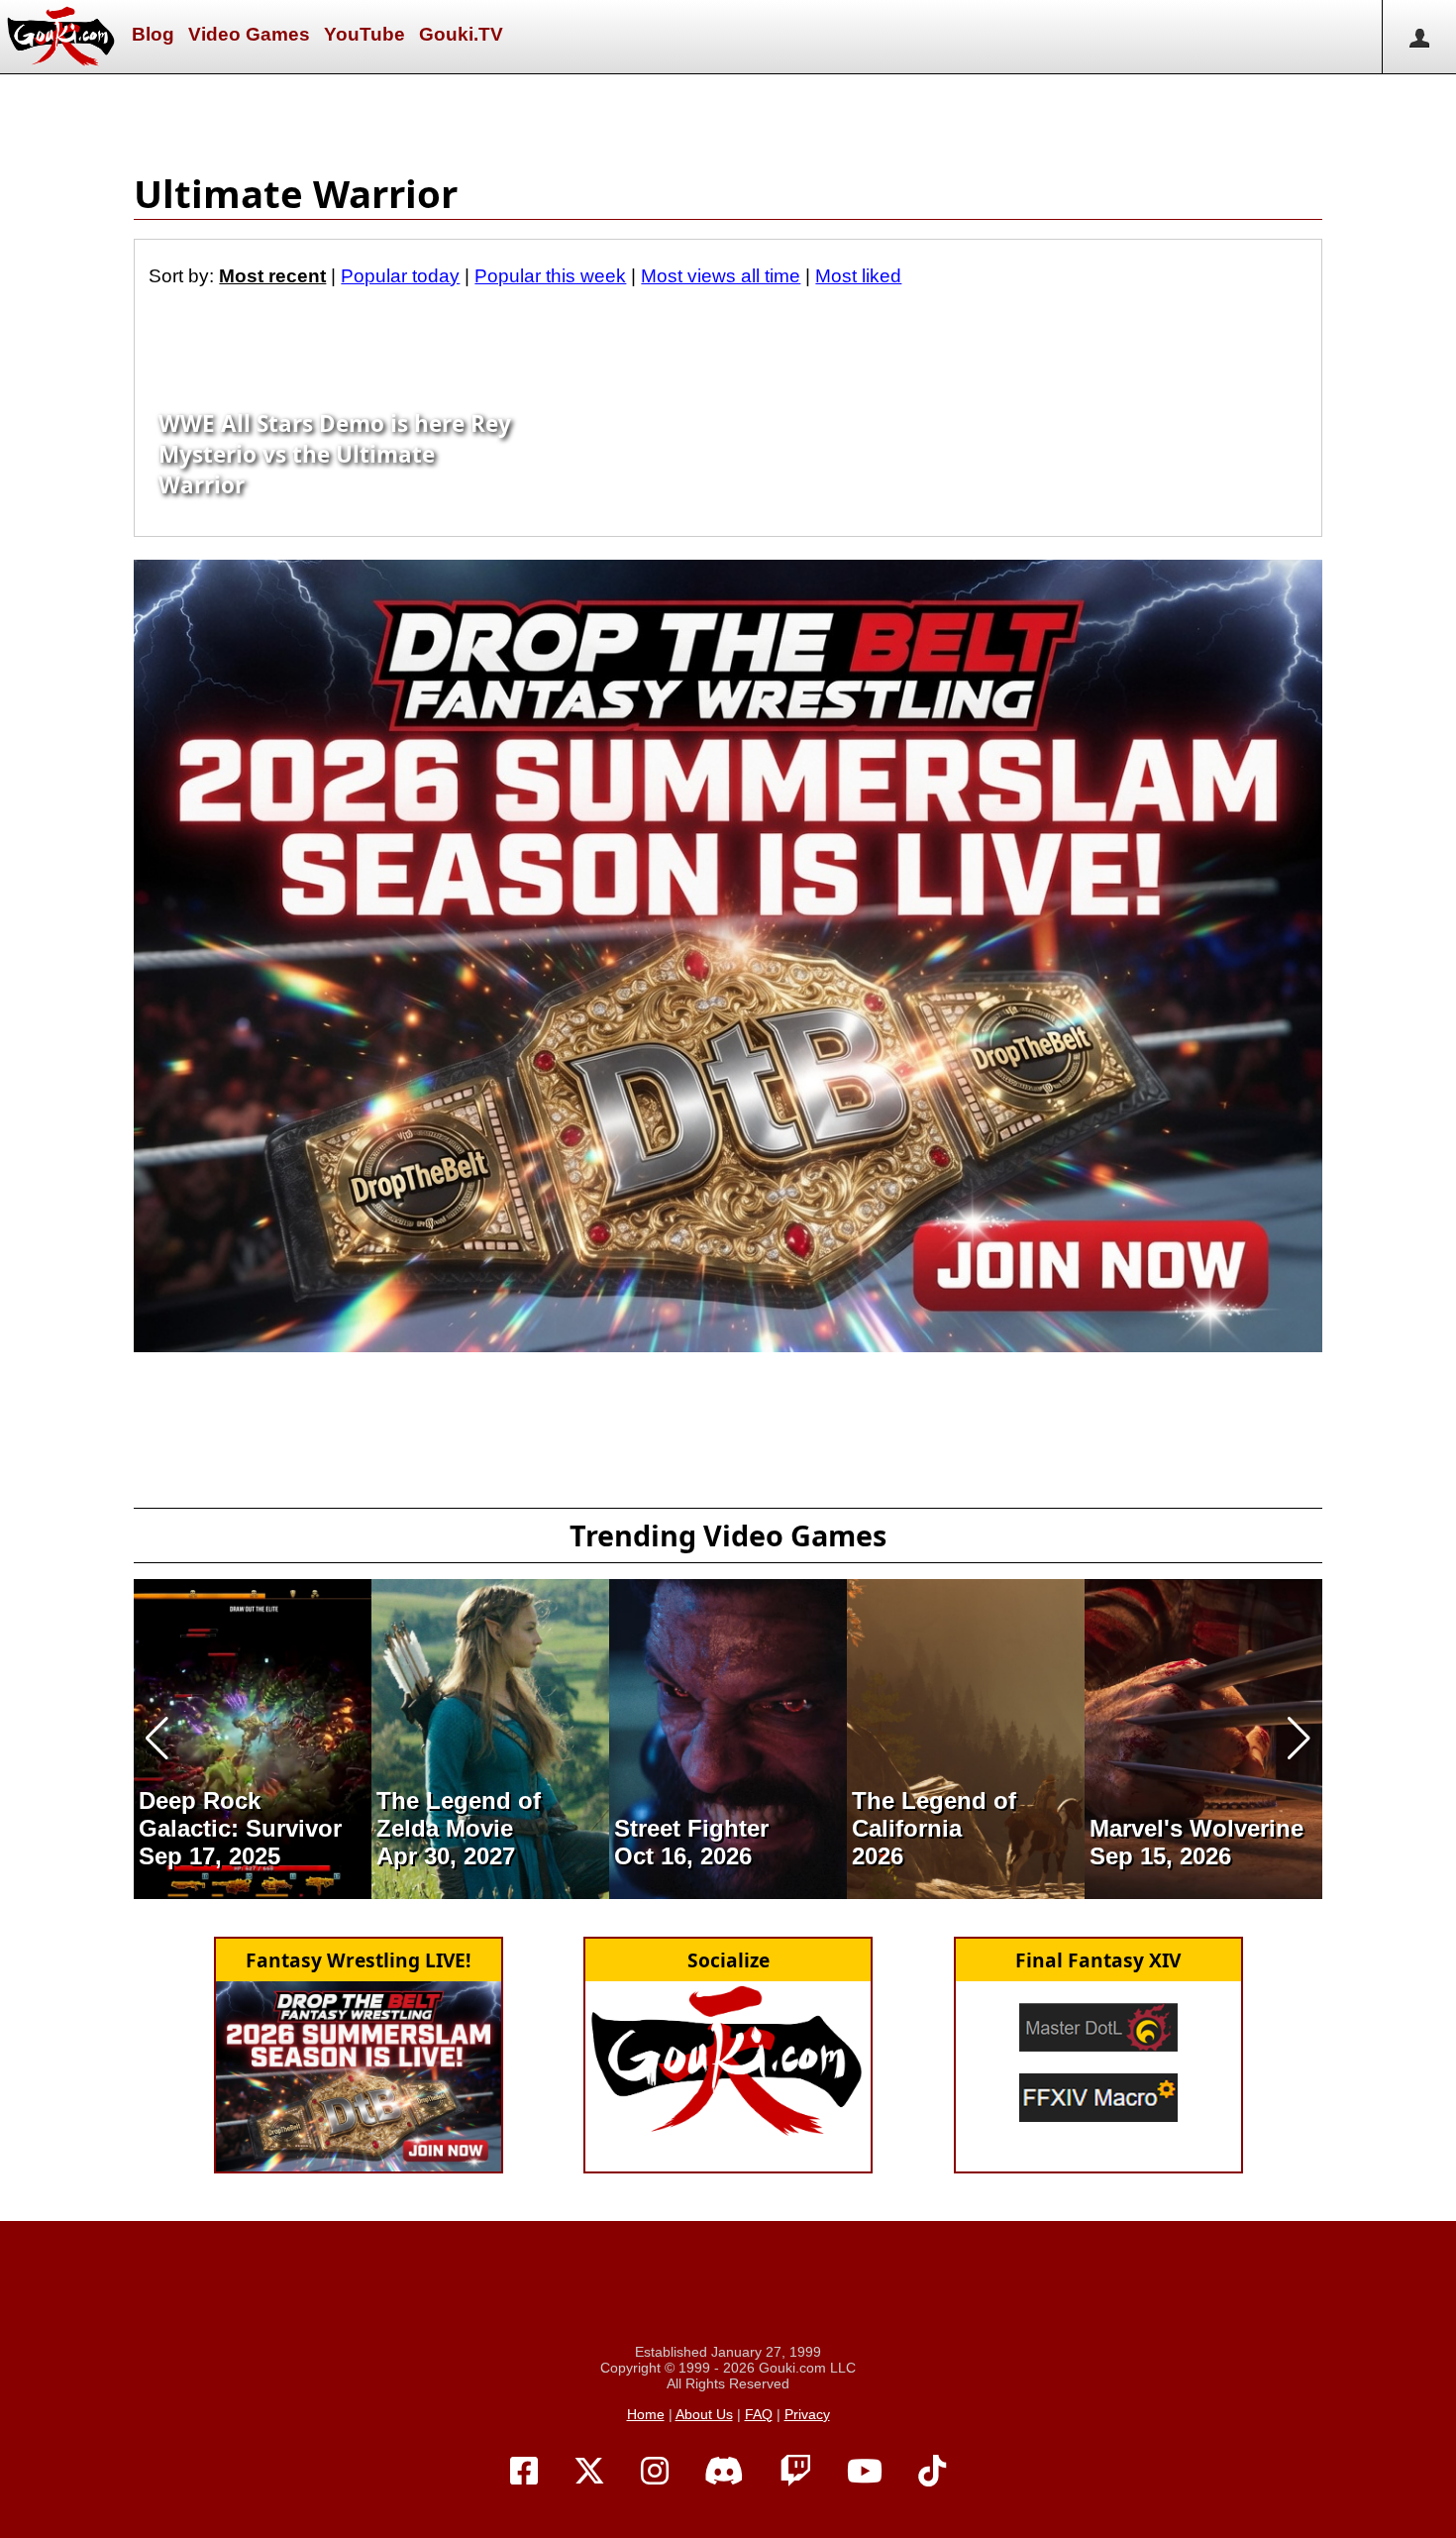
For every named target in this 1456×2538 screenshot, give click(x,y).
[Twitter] (589, 2472)
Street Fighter (691, 1828)
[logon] (1419, 37)
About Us (704, 2414)
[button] (157, 1739)
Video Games (249, 34)
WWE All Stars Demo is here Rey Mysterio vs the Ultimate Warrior (335, 454)
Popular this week (550, 276)
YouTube (364, 34)
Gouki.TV (461, 34)
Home (646, 2414)
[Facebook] (524, 2472)
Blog (153, 34)
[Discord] (724, 2472)
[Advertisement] (728, 119)
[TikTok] (932, 2472)
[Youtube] (865, 2472)
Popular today (400, 276)
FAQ (759, 2414)
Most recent (272, 276)
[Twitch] (795, 2472)
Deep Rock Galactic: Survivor (240, 1814)
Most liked (858, 276)
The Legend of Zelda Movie (459, 1814)
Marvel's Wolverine (1196, 1828)
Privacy (807, 2414)
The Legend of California (934, 1814)
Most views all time (721, 276)
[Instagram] (655, 2472)
